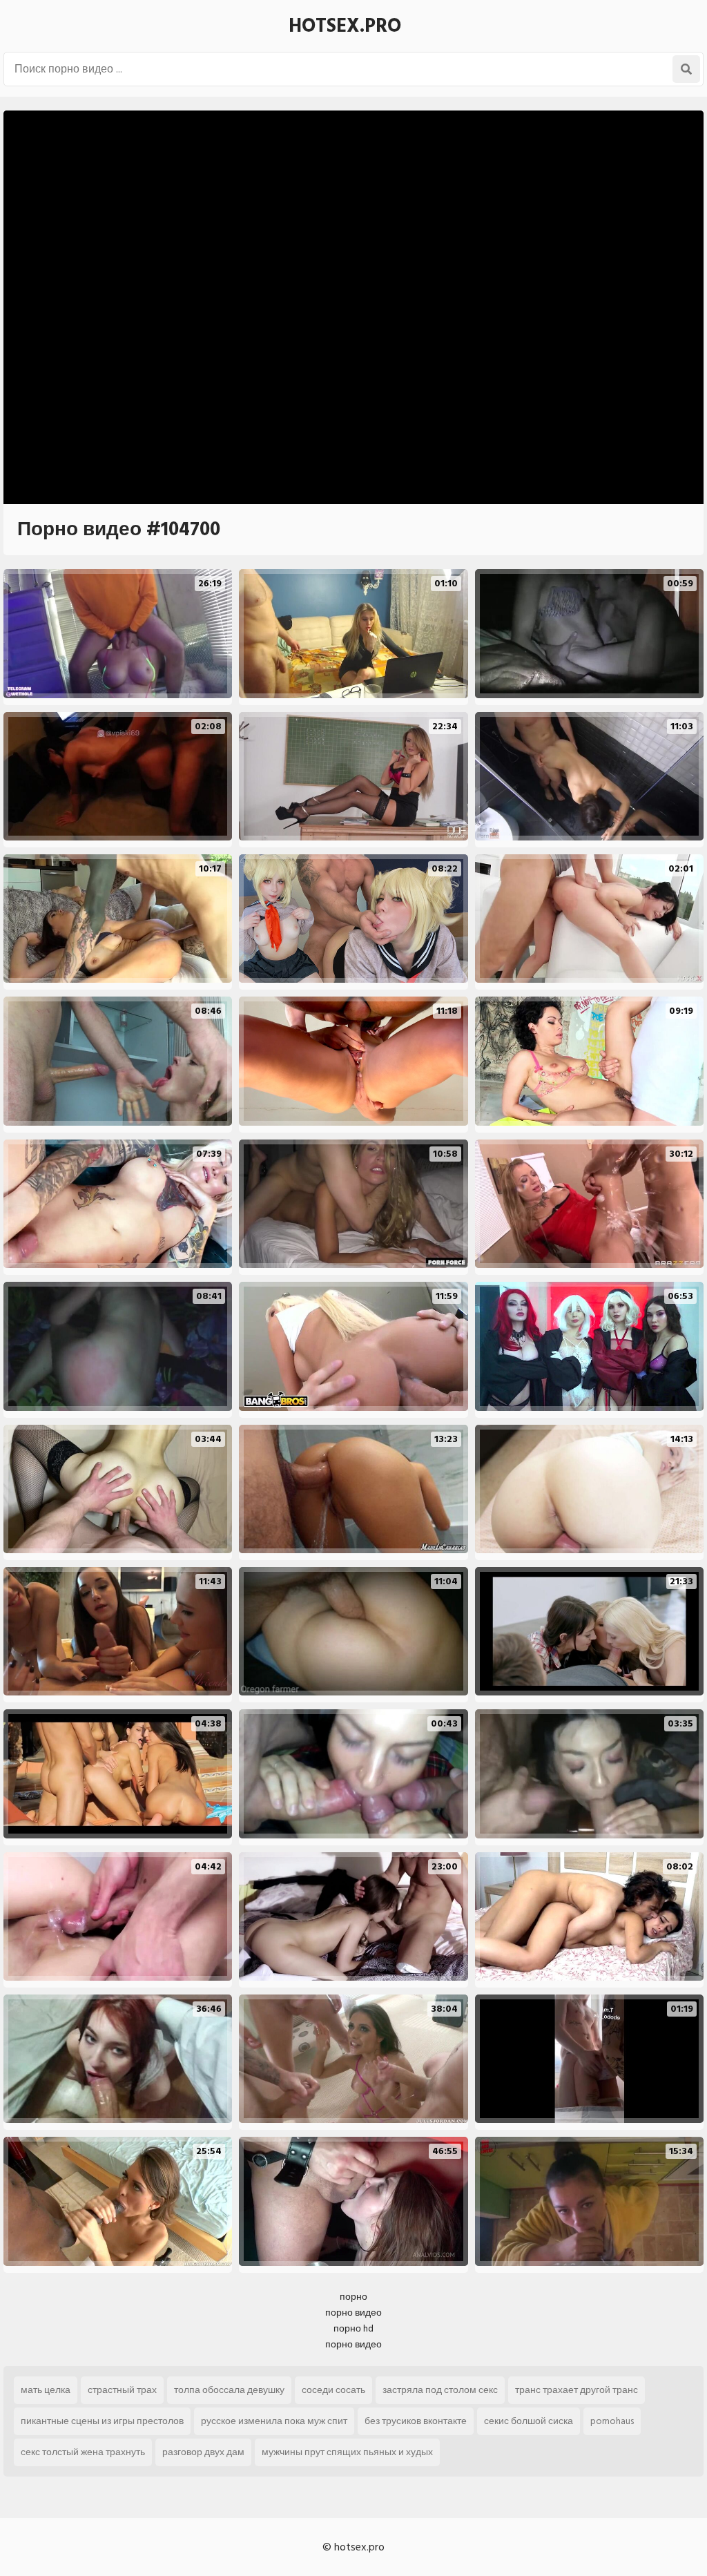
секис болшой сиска (529, 2421)
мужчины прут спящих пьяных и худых (347, 2452)
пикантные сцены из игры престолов (102, 2421)
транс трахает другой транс (577, 2390)
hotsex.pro (345, 26)
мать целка (46, 2390)
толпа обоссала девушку (229, 2390)
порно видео (353, 2313)
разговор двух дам (203, 2452)
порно (353, 2297)
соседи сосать (333, 2390)
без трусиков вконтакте (416, 2421)
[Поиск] (686, 69)
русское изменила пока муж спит (274, 2421)
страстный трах (122, 2390)
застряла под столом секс (440, 2390)
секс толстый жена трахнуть (83, 2452)
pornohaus (612, 2421)
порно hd (353, 2328)
